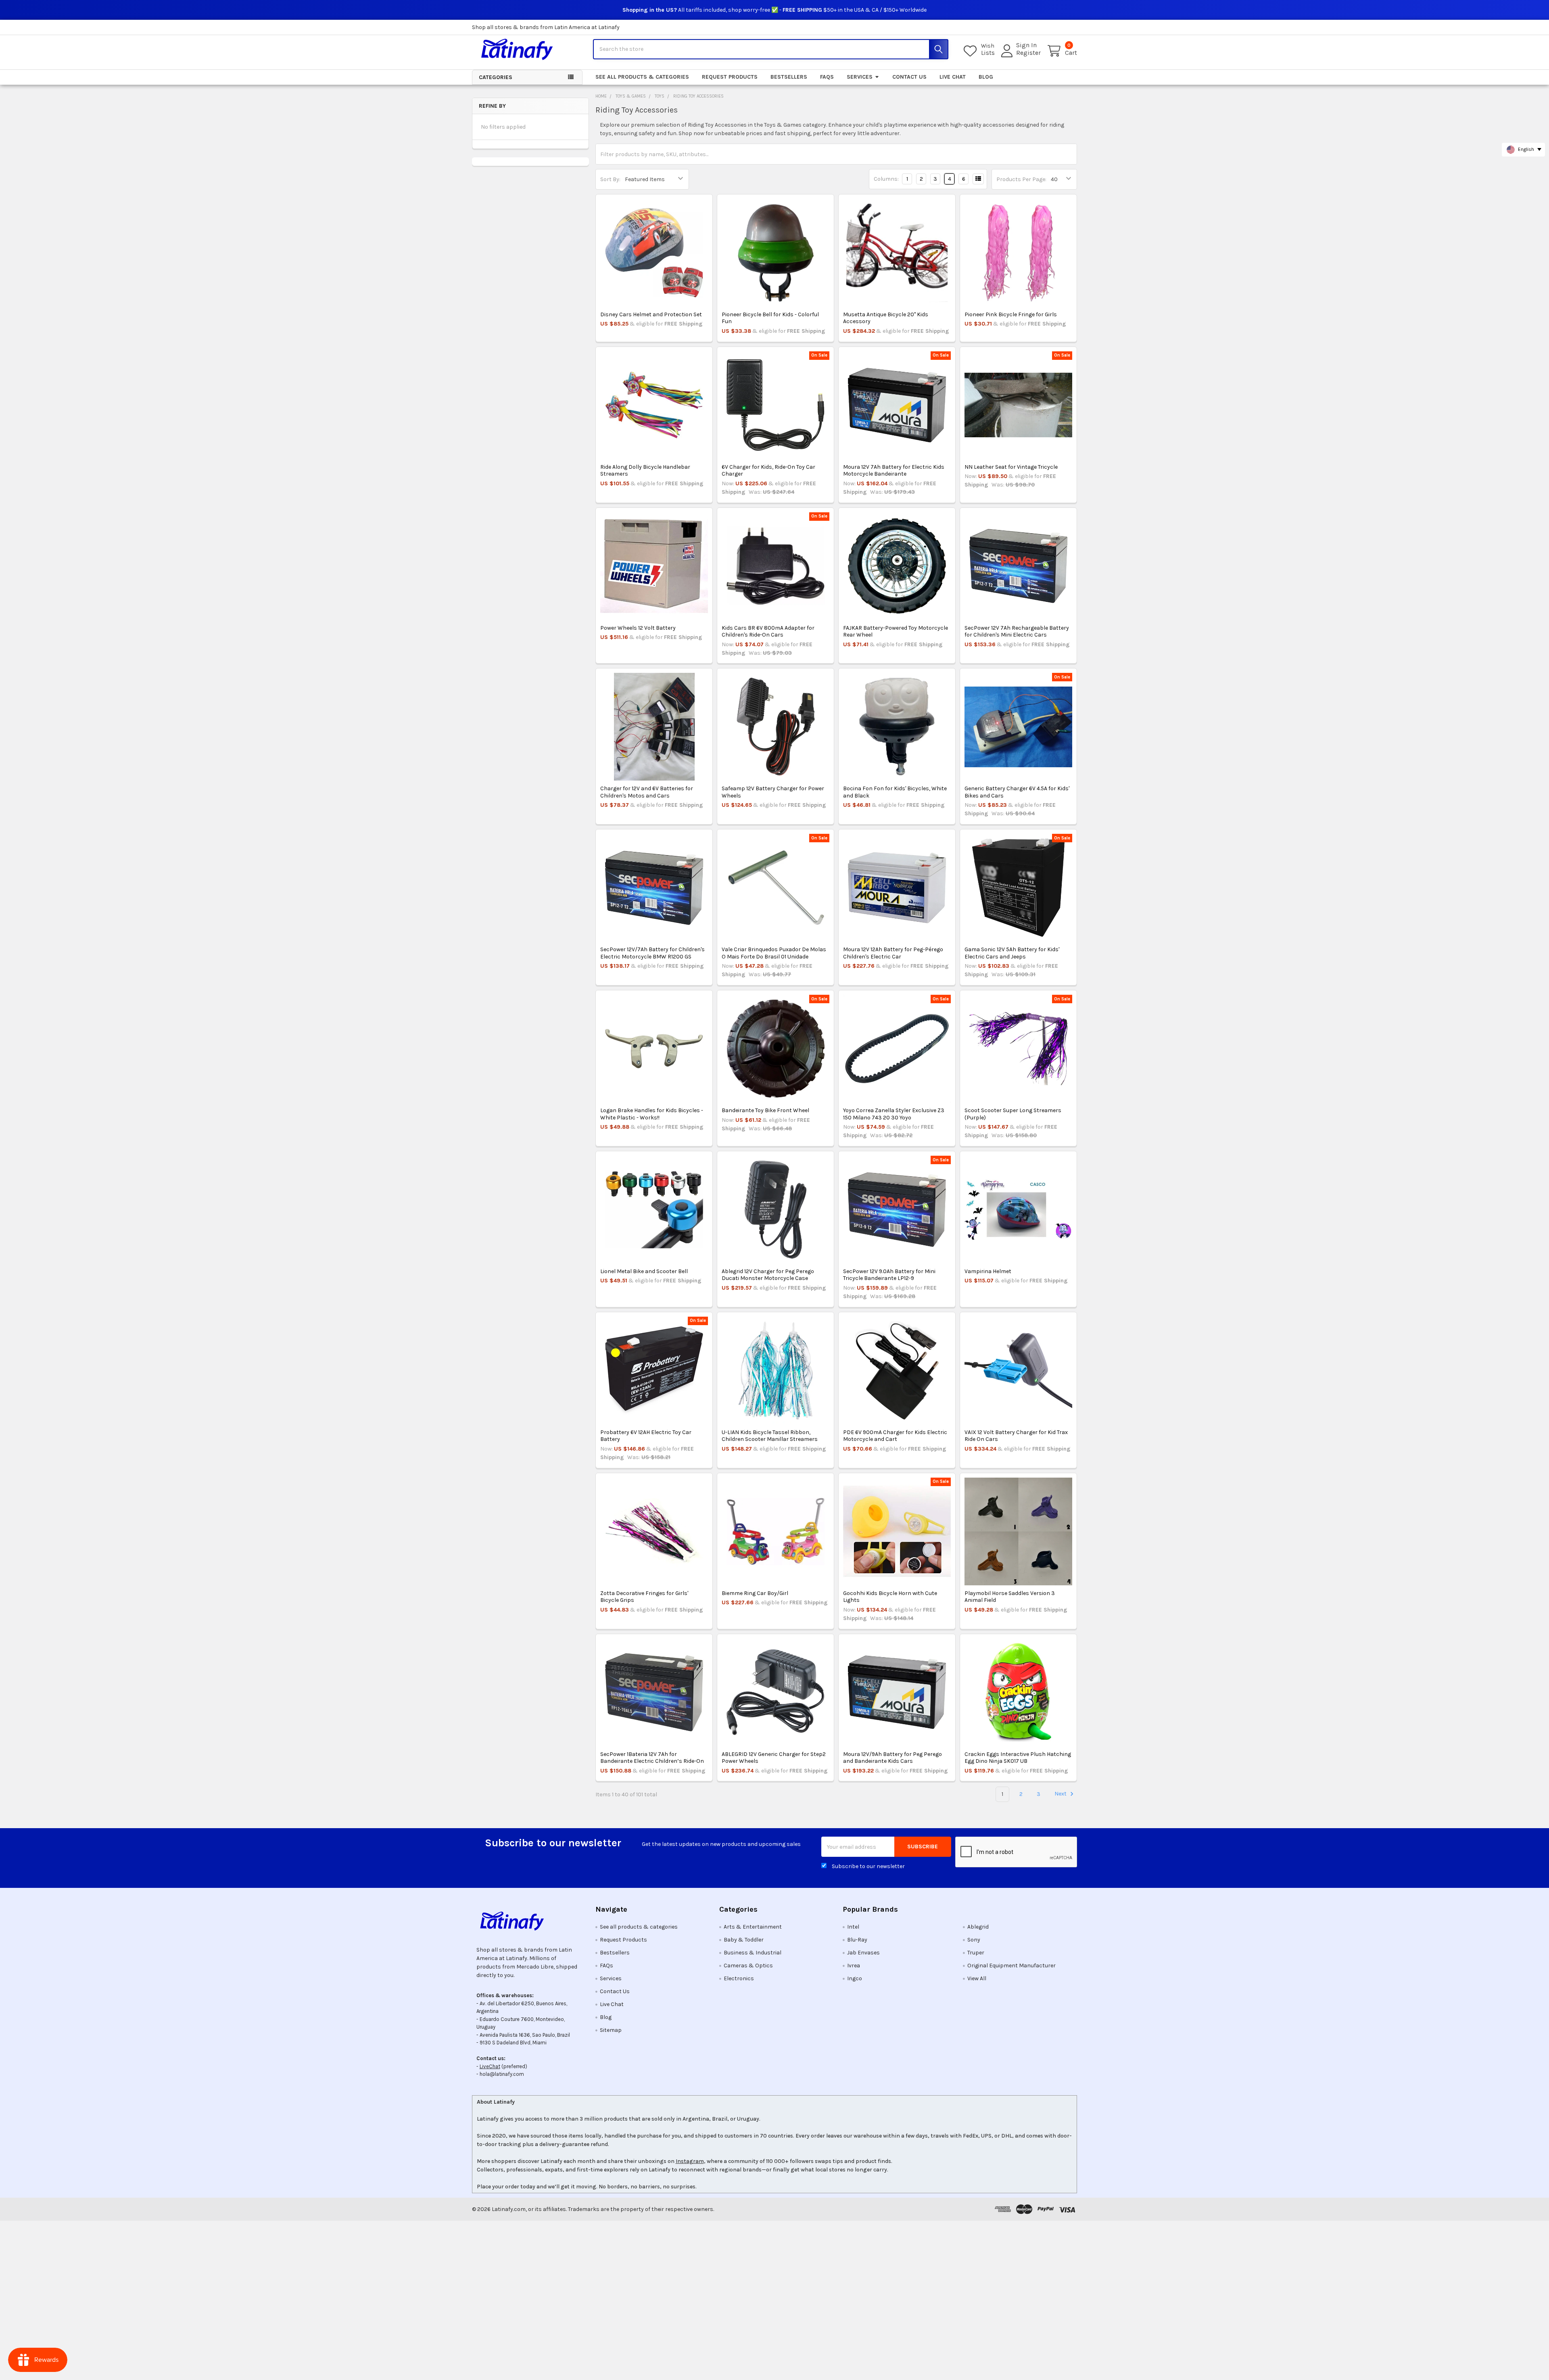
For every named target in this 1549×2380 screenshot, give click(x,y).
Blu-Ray (857, 1940)
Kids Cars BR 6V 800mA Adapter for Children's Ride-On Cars (768, 632)
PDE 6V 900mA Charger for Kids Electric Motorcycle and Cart (895, 1436)
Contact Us (909, 77)
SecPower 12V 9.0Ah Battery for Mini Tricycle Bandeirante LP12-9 (889, 1275)
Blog (986, 77)
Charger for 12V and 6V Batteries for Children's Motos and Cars (647, 792)
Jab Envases (863, 1953)
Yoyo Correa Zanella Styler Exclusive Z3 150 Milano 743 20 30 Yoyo (894, 1114)
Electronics (739, 1978)
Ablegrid (978, 1927)
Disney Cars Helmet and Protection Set (651, 314)
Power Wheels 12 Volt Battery (638, 628)
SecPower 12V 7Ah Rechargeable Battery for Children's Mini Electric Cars (1017, 632)
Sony (974, 1940)
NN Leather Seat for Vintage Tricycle (1011, 467)
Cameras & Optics (748, 1966)
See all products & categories (642, 77)
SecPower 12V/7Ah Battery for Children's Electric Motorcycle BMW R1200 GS (652, 953)
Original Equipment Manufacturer (1011, 1966)
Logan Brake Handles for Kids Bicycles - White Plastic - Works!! (652, 1114)
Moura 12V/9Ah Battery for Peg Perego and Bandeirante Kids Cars (892, 1758)
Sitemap (611, 2030)
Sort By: (610, 179)
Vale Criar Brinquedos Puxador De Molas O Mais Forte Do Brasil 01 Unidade (774, 953)
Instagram (690, 2161)
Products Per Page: (1021, 179)
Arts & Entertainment (753, 1927)
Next (1061, 1794)
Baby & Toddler (744, 1940)
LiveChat (490, 2066)
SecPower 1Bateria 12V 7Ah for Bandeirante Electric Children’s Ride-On (652, 1758)
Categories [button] (496, 77)
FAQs (827, 77)
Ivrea (854, 1966)
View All (977, 1978)
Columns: (886, 179)
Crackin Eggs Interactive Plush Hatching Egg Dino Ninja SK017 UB (1018, 1758)
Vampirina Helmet (988, 1271)
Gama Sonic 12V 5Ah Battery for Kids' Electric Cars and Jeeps (1012, 953)
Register (1028, 53)
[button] (527, 1921)
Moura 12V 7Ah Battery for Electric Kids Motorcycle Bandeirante (894, 471)
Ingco (855, 1978)
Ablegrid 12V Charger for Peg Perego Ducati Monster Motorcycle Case (768, 1275)
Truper (976, 1953)
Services (860, 77)
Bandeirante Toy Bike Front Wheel (765, 1110)
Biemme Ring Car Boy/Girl (755, 1593)
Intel (853, 1927)
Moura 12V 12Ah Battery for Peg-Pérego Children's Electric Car (893, 953)
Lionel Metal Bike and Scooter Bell (644, 1271)
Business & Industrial (753, 1953)
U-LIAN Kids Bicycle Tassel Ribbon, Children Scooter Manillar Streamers (770, 1436)
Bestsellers (789, 77)
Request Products (730, 77)
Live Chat (953, 77)
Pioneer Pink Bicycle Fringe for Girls (1011, 314)
